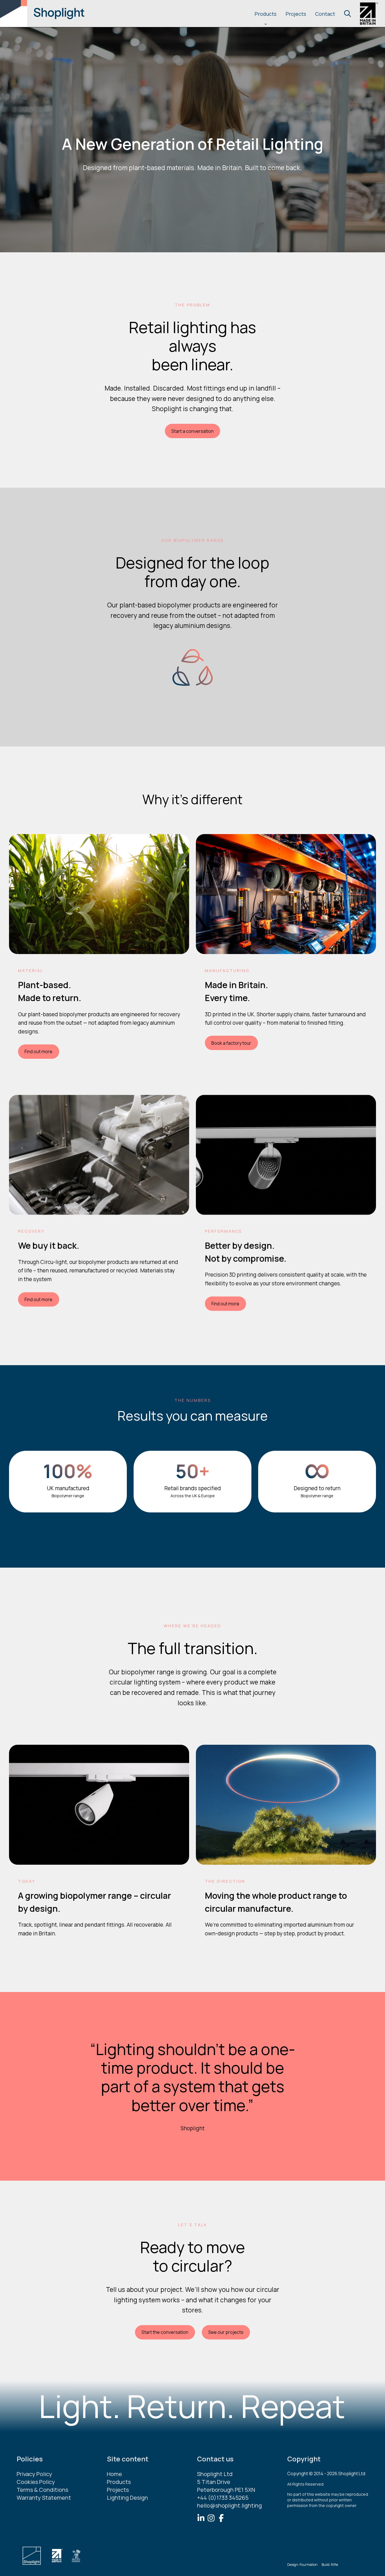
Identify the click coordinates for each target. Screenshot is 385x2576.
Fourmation (309, 2565)
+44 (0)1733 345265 (223, 2498)
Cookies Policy (36, 2482)
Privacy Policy (34, 2474)
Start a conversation (193, 431)
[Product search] (348, 14)
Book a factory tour (231, 1043)
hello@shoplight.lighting (229, 2505)
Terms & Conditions (42, 2490)
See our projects (226, 2332)
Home (114, 2474)
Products (265, 14)
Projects (296, 14)
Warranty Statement (44, 2498)
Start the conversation (165, 2332)
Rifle (334, 2565)
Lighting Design (127, 2498)
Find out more (38, 1052)
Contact (325, 14)
